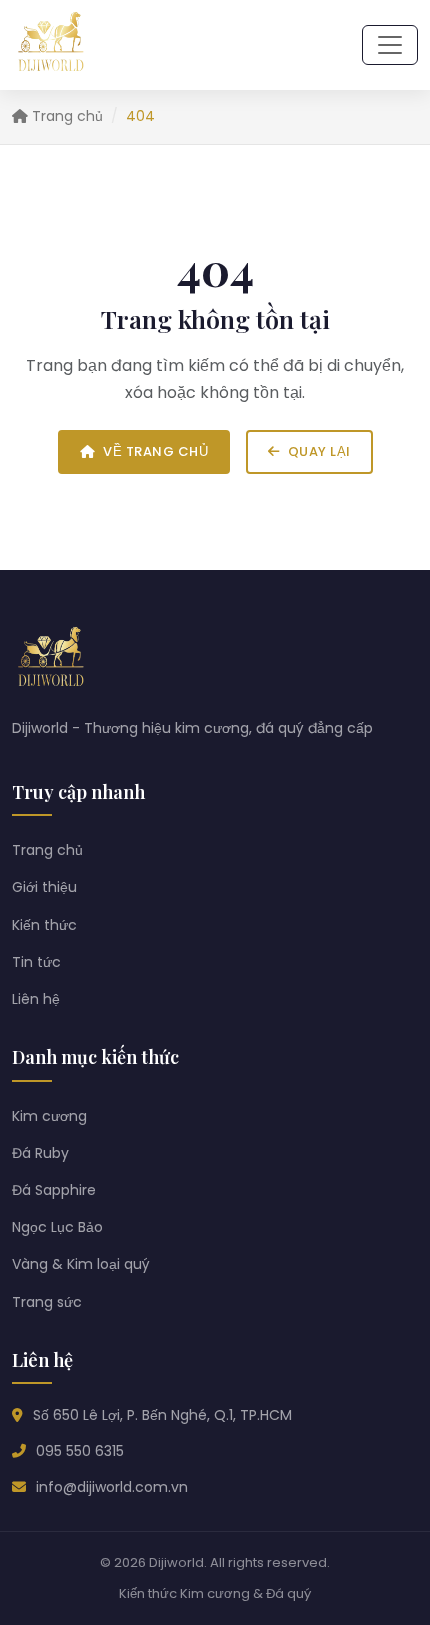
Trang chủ (65, 116)
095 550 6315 (80, 1451)
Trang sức (47, 1302)
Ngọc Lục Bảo (57, 1227)
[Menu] (390, 45)
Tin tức (36, 962)
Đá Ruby (40, 1153)
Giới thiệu (44, 887)
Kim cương (49, 1116)
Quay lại (319, 451)
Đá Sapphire (54, 1190)
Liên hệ (36, 999)
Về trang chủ (155, 451)
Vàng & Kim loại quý (81, 1264)
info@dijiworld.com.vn (112, 1487)
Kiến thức (44, 925)
